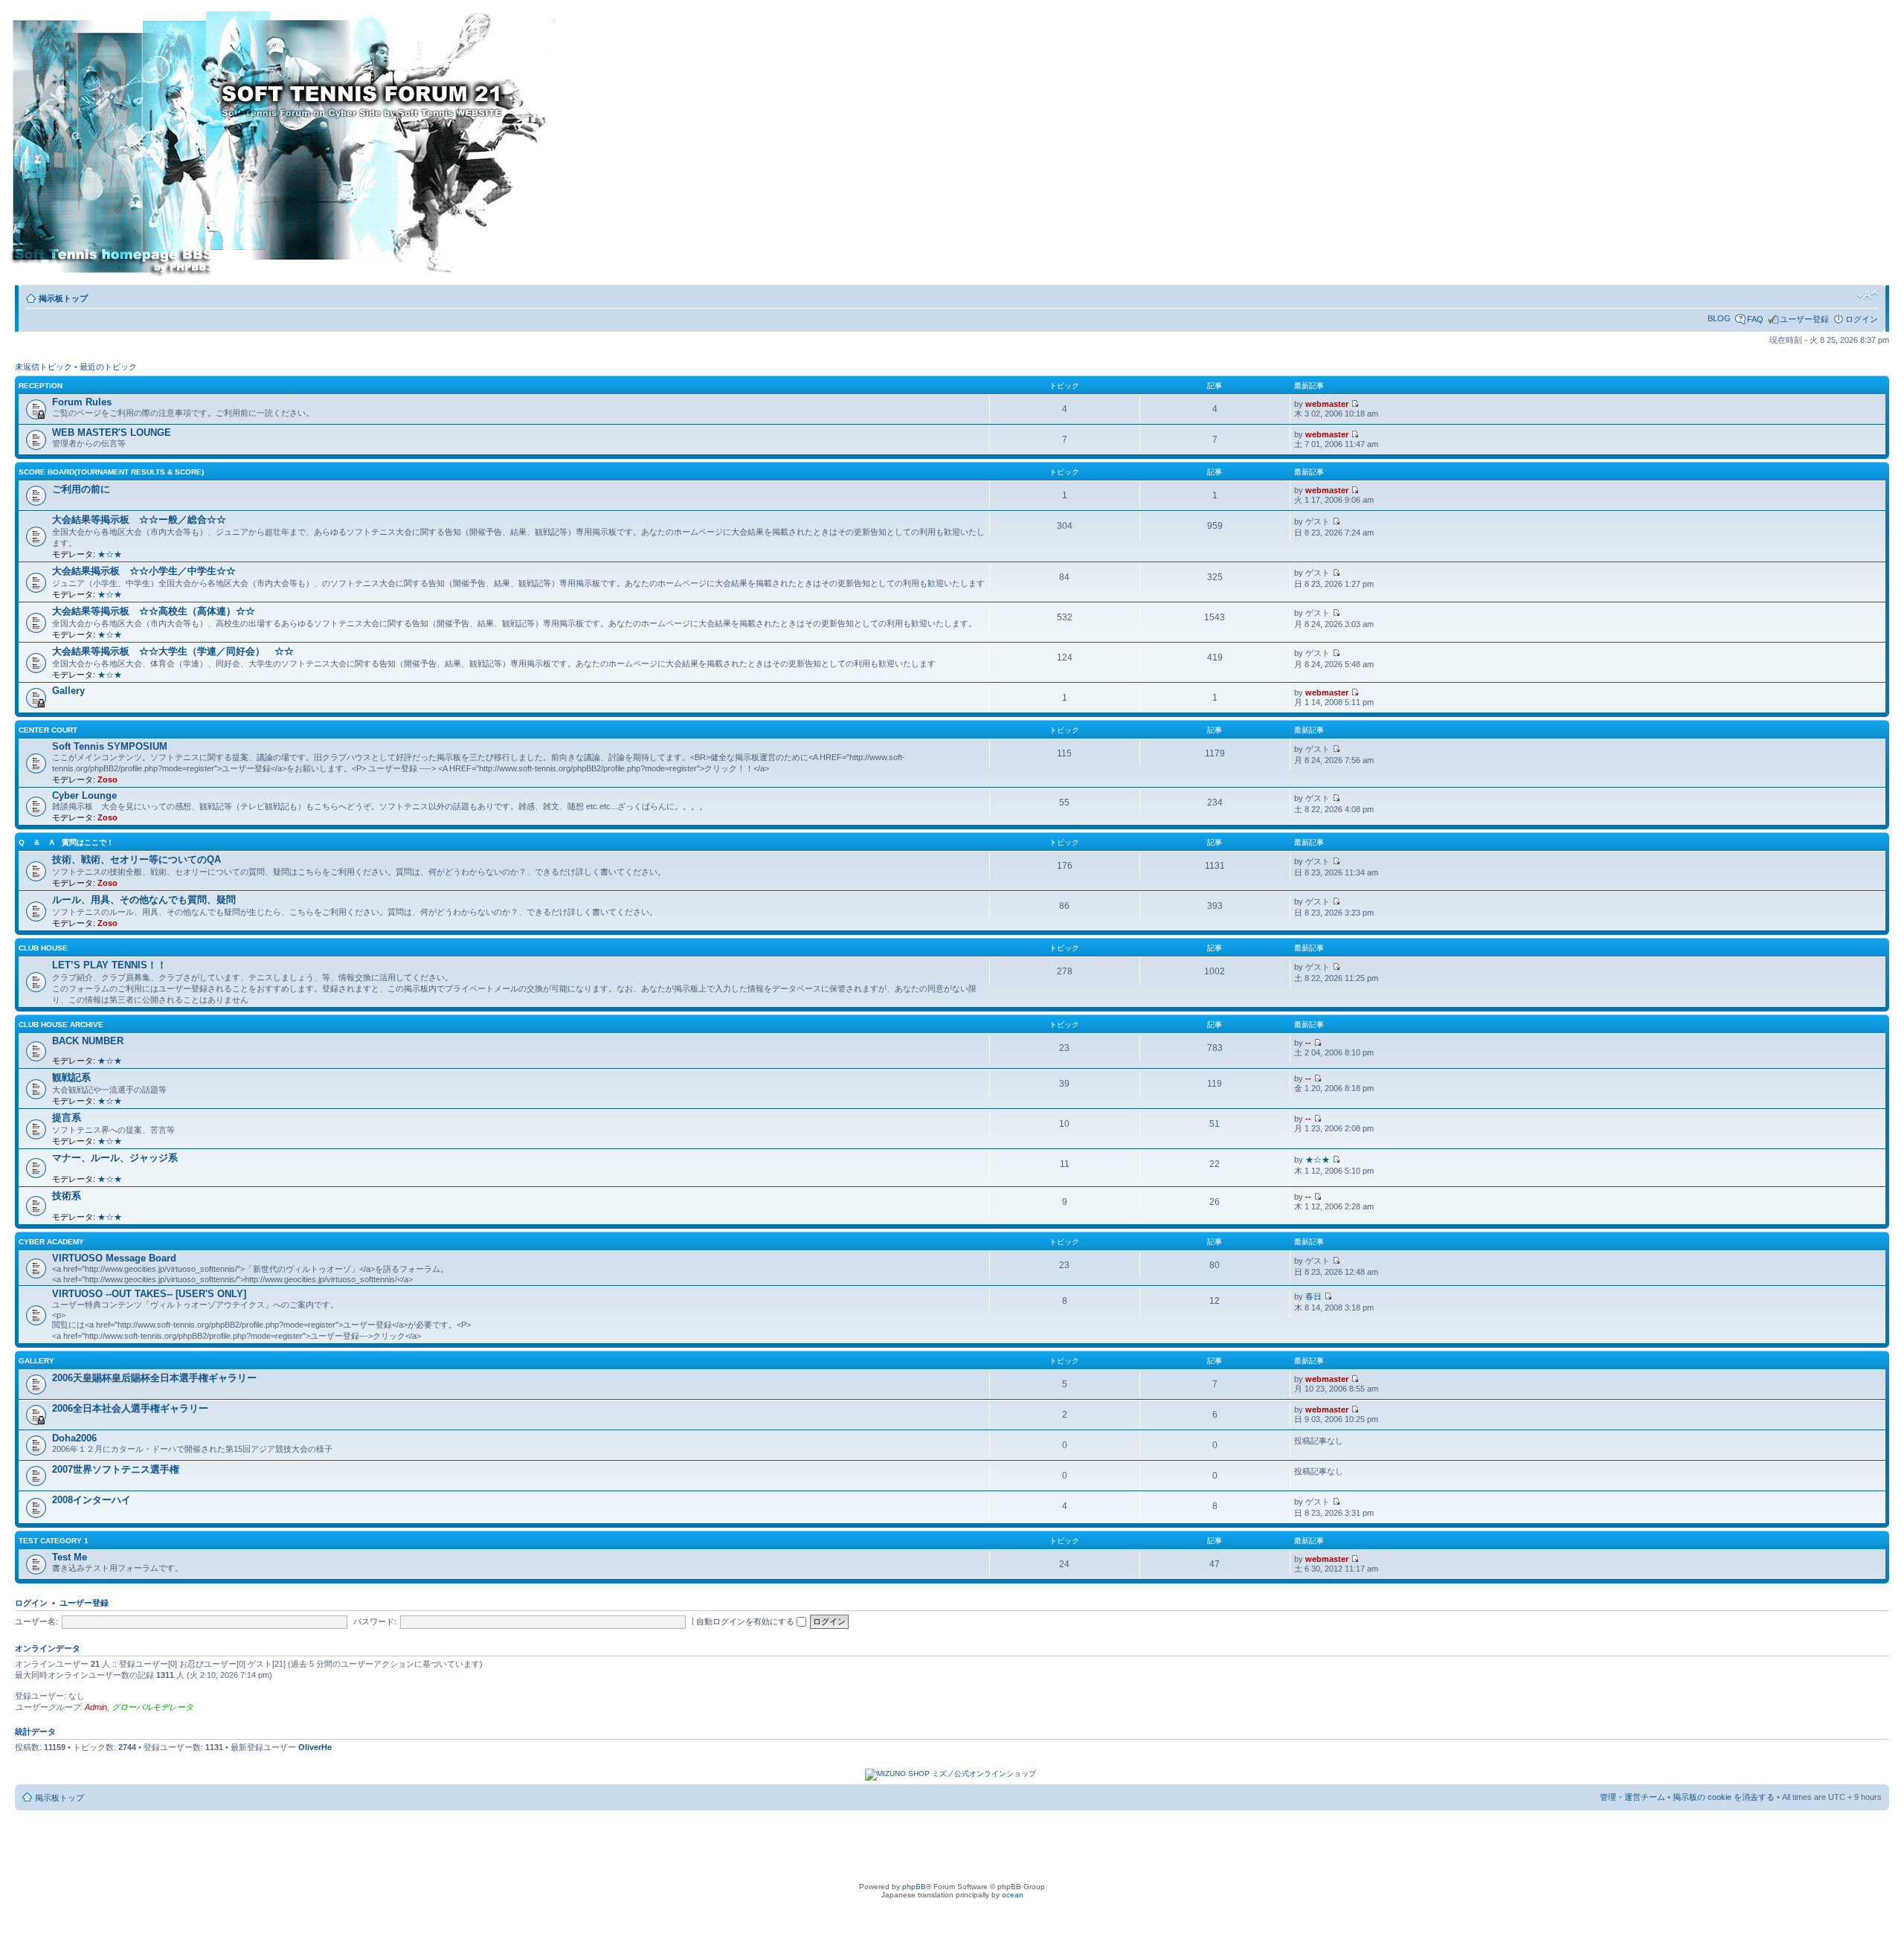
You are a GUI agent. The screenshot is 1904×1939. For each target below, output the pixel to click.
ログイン (1862, 319)
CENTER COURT (48, 730)
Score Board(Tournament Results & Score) (111, 472)
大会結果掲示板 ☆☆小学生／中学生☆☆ (144, 571)
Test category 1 (54, 1541)
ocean (1013, 1895)
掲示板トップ (63, 298)
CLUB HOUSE (43, 948)
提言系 (67, 1118)
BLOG (1719, 318)
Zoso (107, 779)
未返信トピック (44, 367)
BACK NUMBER (88, 1041)
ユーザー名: (36, 1621)
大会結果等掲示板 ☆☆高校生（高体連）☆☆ (154, 611)
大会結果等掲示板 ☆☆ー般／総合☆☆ (139, 520)
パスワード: (375, 1621)
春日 (1313, 1296)
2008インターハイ (91, 1500)
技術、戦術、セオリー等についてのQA (136, 859)
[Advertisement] (672, 147)
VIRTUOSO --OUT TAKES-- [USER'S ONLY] (149, 1294)
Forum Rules (82, 402)
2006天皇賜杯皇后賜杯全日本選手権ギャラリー (154, 1378)
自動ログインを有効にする (746, 1621)
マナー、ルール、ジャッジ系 (115, 1158)
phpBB (914, 1887)
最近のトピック (108, 367)
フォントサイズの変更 (1867, 295)
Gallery (68, 691)
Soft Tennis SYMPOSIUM (110, 746)
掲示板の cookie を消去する (1724, 1797)
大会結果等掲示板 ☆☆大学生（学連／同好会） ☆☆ (173, 651)
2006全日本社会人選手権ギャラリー (130, 1408)
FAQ (1755, 319)
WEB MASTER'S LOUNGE (112, 433)
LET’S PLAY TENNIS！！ (109, 965)
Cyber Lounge (84, 795)
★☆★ (110, 554)
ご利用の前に (81, 489)
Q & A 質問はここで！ (66, 842)
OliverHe (315, 1747)
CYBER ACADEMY (51, 1242)
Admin (96, 1707)
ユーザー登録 (1804, 319)
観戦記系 (71, 1077)
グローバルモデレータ (152, 1707)
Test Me (70, 1557)
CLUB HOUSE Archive (61, 1025)
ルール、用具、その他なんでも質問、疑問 (144, 900)
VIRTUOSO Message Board (114, 1258)
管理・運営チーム (1633, 1797)
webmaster (1327, 404)
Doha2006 (74, 1438)
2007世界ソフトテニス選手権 (116, 1469)
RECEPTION (41, 386)
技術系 (67, 1196)
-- (1308, 1043)
